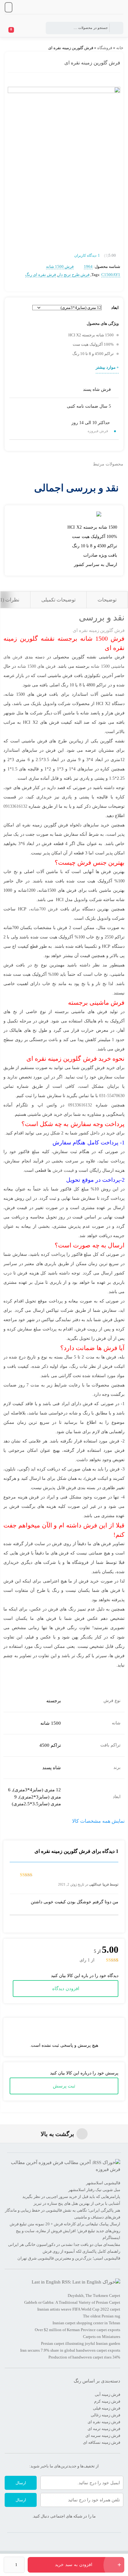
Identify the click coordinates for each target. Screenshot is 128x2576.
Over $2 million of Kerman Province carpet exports (78, 2330)
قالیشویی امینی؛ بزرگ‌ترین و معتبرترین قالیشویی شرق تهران (69, 2258)
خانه (120, 48)
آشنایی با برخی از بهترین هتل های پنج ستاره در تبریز (77, 2203)
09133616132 (15, 806)
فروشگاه (105, 48)
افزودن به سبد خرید (74, 2565)
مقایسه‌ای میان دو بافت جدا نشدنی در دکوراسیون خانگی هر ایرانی (64, 2244)
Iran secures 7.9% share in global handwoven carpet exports (70, 2350)
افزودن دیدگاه (66, 1989)
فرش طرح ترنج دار (74, 275)
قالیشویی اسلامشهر (103, 2183)
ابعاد (115, 308)
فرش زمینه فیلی (107, 2408)
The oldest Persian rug (102, 2316)
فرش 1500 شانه (60, 266)
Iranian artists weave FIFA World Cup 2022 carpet (79, 2309)
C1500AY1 (111, 275)
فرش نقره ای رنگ (41, 275)
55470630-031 (112, 1096)
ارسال (21, 2483)
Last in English (46, 2282)
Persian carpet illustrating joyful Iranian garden (81, 2343)
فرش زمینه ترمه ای (104, 2429)
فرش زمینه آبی (107, 2394)
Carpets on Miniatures (102, 2337)
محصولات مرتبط (108, 464)
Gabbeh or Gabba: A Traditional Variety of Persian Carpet (72, 2302)
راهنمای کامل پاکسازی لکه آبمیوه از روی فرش (81, 2251)
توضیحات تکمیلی (58, 600)
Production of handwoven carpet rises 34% (84, 2357)
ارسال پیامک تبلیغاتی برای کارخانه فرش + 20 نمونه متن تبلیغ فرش (65, 2224)
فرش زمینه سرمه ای (103, 2436)
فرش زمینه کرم (107, 2401)
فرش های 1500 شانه (37, 666)
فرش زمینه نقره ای (104, 2422)
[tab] (107, 600)
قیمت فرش (63, 1170)
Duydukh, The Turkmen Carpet (94, 2295)
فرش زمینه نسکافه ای (102, 2442)
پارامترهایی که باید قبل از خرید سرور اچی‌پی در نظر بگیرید (71, 2197)
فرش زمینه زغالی (105, 2415)
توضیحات (107, 600)
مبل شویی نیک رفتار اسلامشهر (94, 2190)
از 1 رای (87, 1960)
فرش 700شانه (44, 909)
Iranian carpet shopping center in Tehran (86, 2323)
